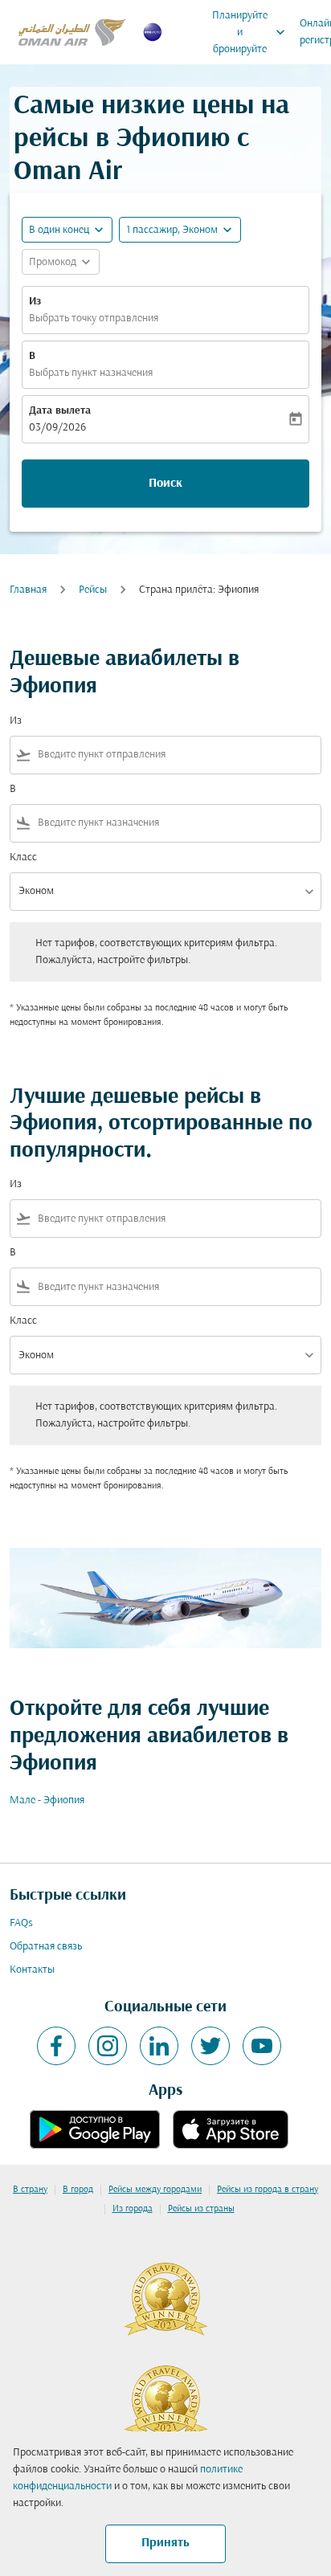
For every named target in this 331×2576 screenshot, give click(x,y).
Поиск (165, 484)
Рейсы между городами (155, 2190)
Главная (28, 590)
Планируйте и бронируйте (250, 33)
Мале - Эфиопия (47, 1800)
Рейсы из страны (201, 2209)
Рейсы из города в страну (268, 2190)
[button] (180, 230)
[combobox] (176, 755)
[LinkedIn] (159, 2046)
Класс (23, 857)
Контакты (32, 1970)
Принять (165, 2543)
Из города (133, 2209)
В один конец (59, 230)
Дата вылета (60, 411)
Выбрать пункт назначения (91, 373)
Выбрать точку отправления (94, 318)
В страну (30, 2190)
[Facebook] (56, 2046)
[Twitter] (210, 2046)
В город (78, 2190)
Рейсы (93, 590)
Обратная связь (46, 1947)
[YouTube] (262, 2046)
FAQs (21, 1923)
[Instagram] (108, 2046)
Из (35, 302)
